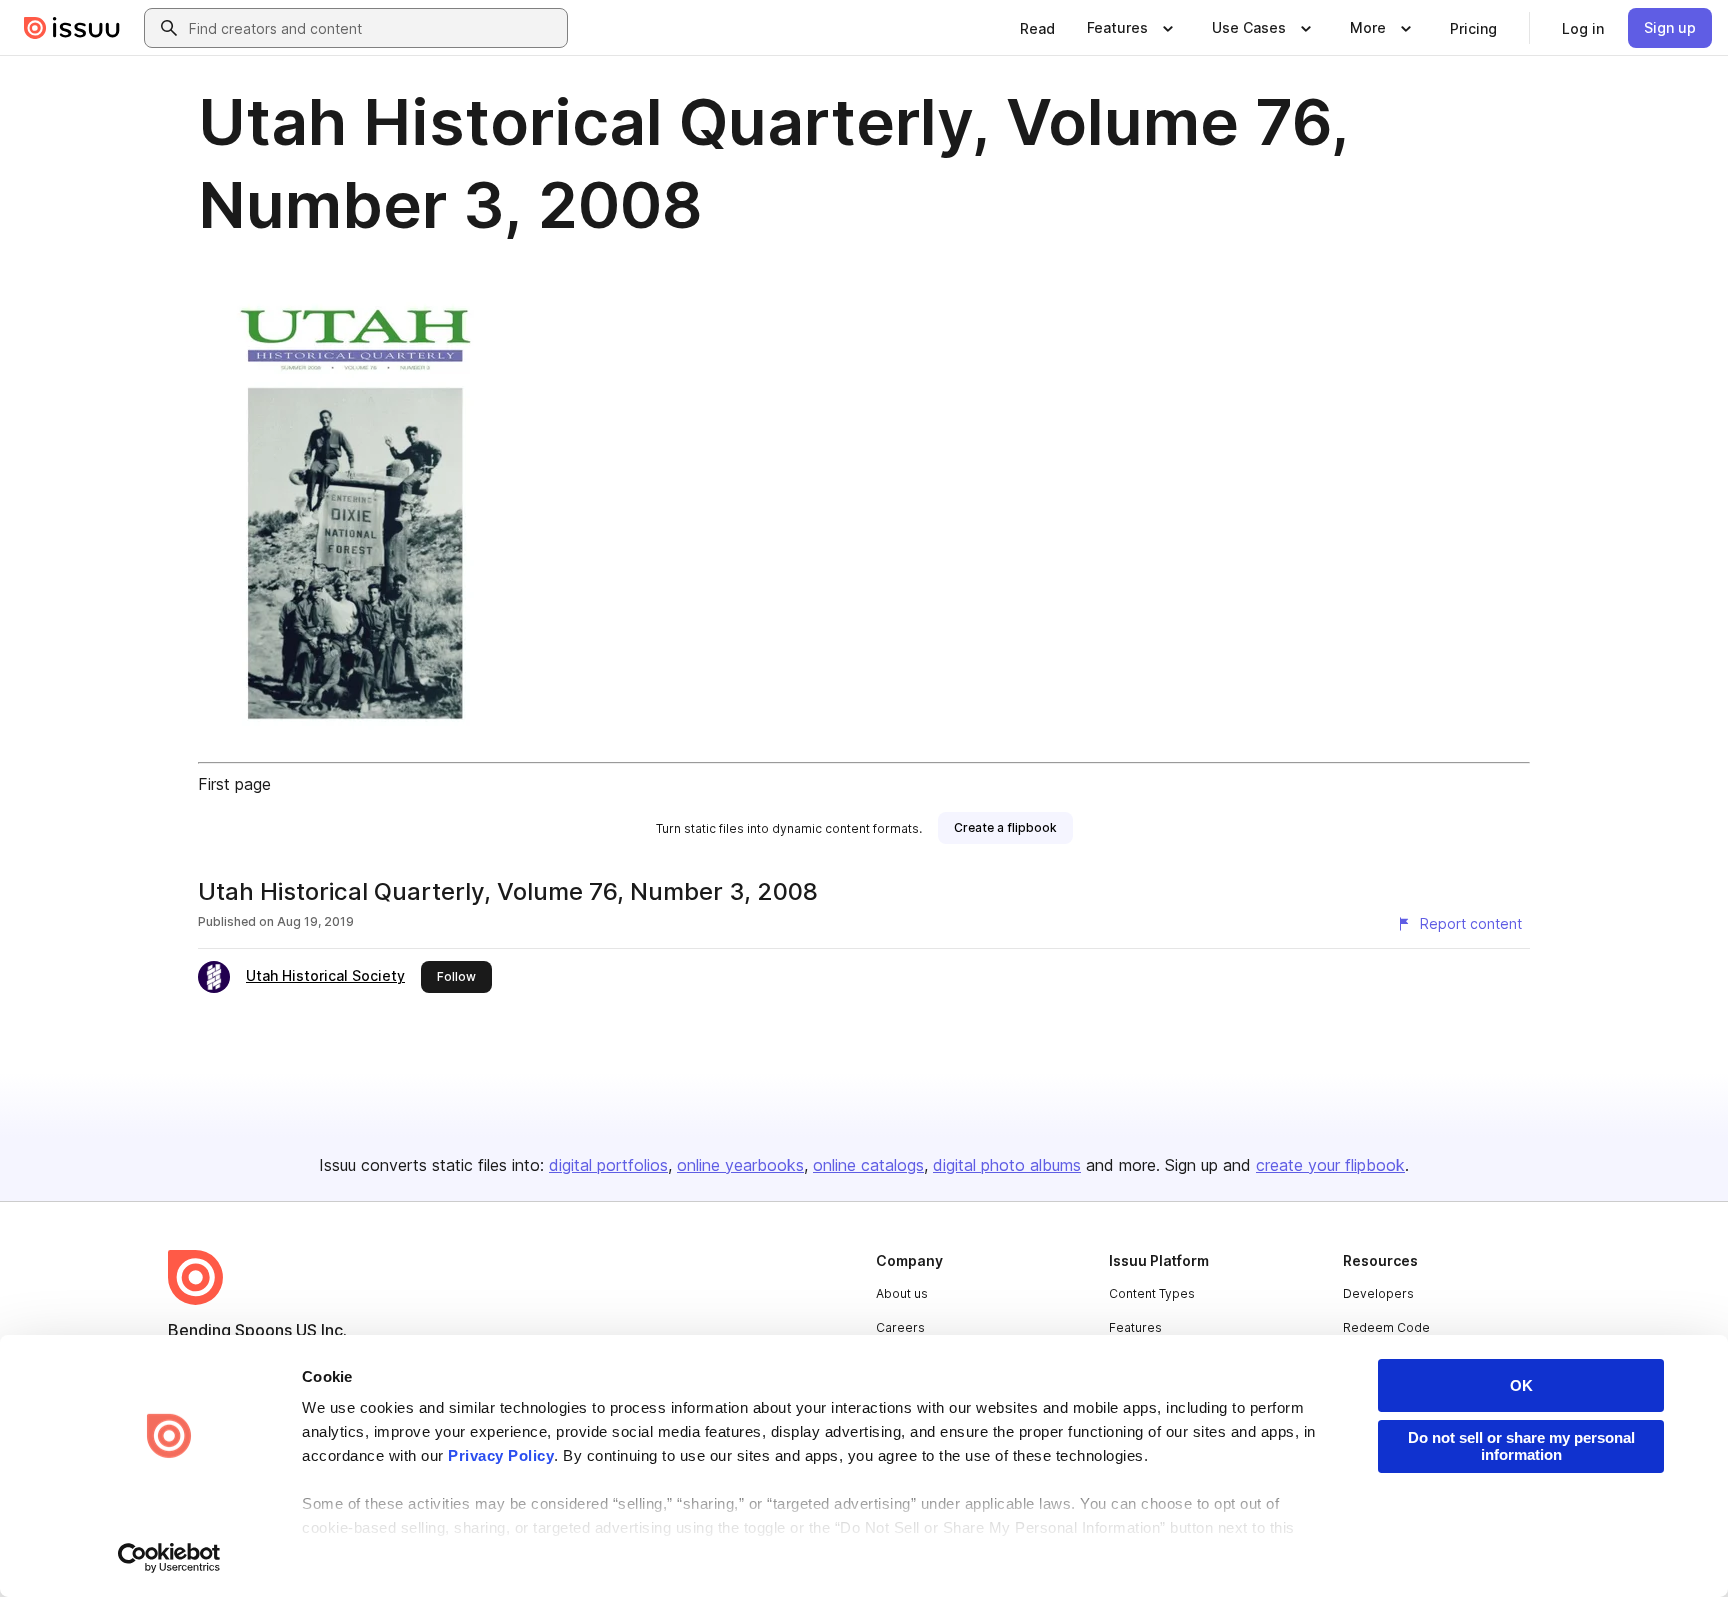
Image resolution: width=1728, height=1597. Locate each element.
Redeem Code (1386, 1327)
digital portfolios (608, 1165)
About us (902, 1293)
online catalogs (868, 1165)
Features (1135, 1327)
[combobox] (374, 28)
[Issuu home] (72, 28)
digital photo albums (1007, 1165)
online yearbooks (740, 1165)
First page (234, 784)
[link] (1037, 28)
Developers (1378, 1293)
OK (1521, 1385)
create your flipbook (1330, 1165)
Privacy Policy (501, 1455)
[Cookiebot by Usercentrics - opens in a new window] (169, 1558)
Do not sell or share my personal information (1521, 1446)
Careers (900, 1327)
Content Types (1152, 1293)
